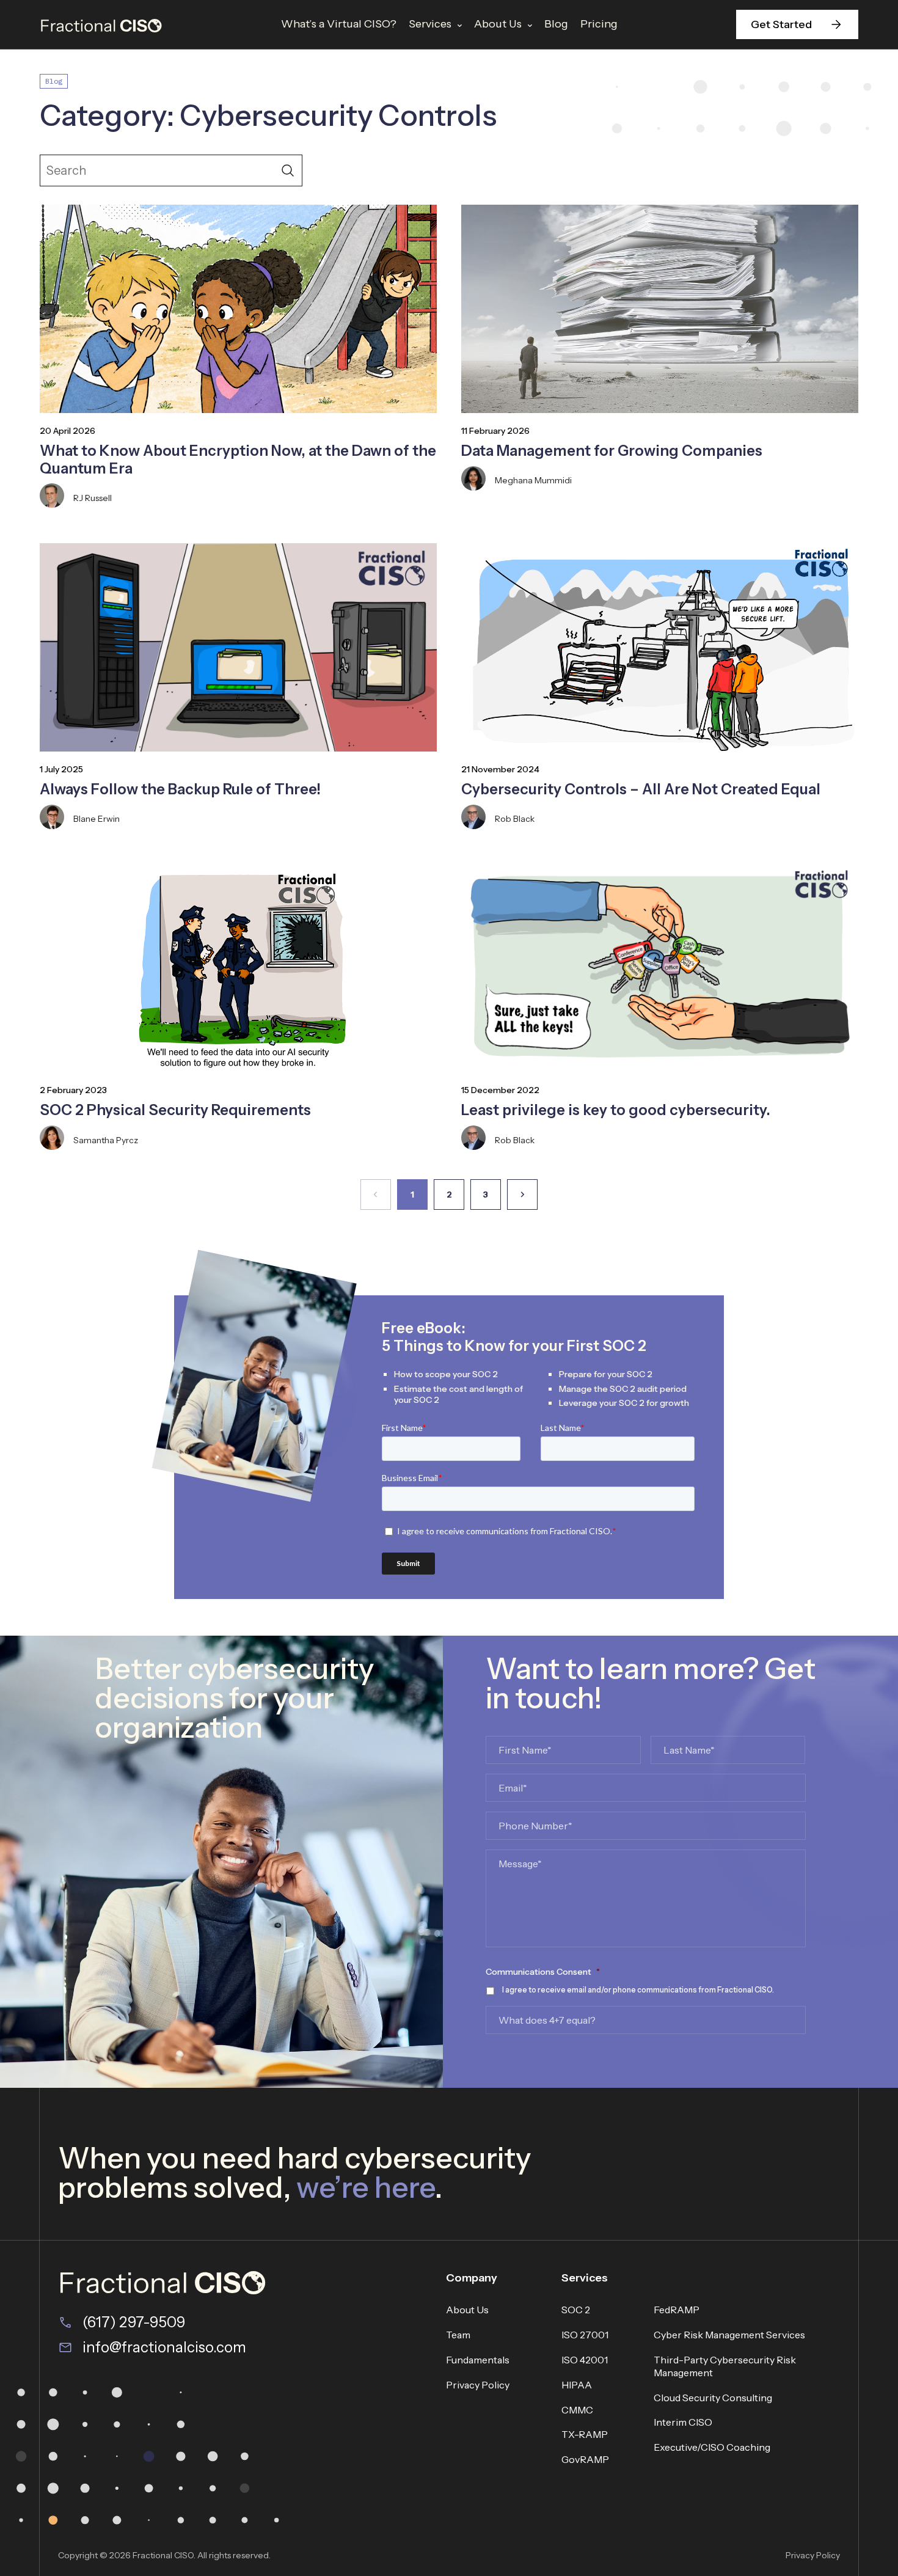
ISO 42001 (585, 2360)
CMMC (577, 2410)
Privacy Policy (478, 2385)
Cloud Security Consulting (713, 2398)
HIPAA (577, 2385)
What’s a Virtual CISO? (339, 24)
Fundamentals (478, 2360)
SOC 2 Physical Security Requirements (175, 1110)
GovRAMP (585, 2459)
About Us (498, 24)
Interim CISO (683, 2422)
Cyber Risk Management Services (729, 2335)
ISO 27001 (585, 2335)
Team (458, 2335)
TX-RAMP (585, 2434)
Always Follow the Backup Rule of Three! (180, 789)
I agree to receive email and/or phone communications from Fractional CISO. (638, 1990)
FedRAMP (677, 2310)
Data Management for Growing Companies (612, 451)
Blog (556, 24)
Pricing (599, 24)
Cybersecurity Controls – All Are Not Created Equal (641, 789)
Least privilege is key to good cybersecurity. (616, 1110)
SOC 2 (576, 2310)
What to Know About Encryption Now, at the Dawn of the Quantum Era (238, 459)
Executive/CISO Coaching (712, 2447)
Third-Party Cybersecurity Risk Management (725, 2366)
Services (430, 24)
